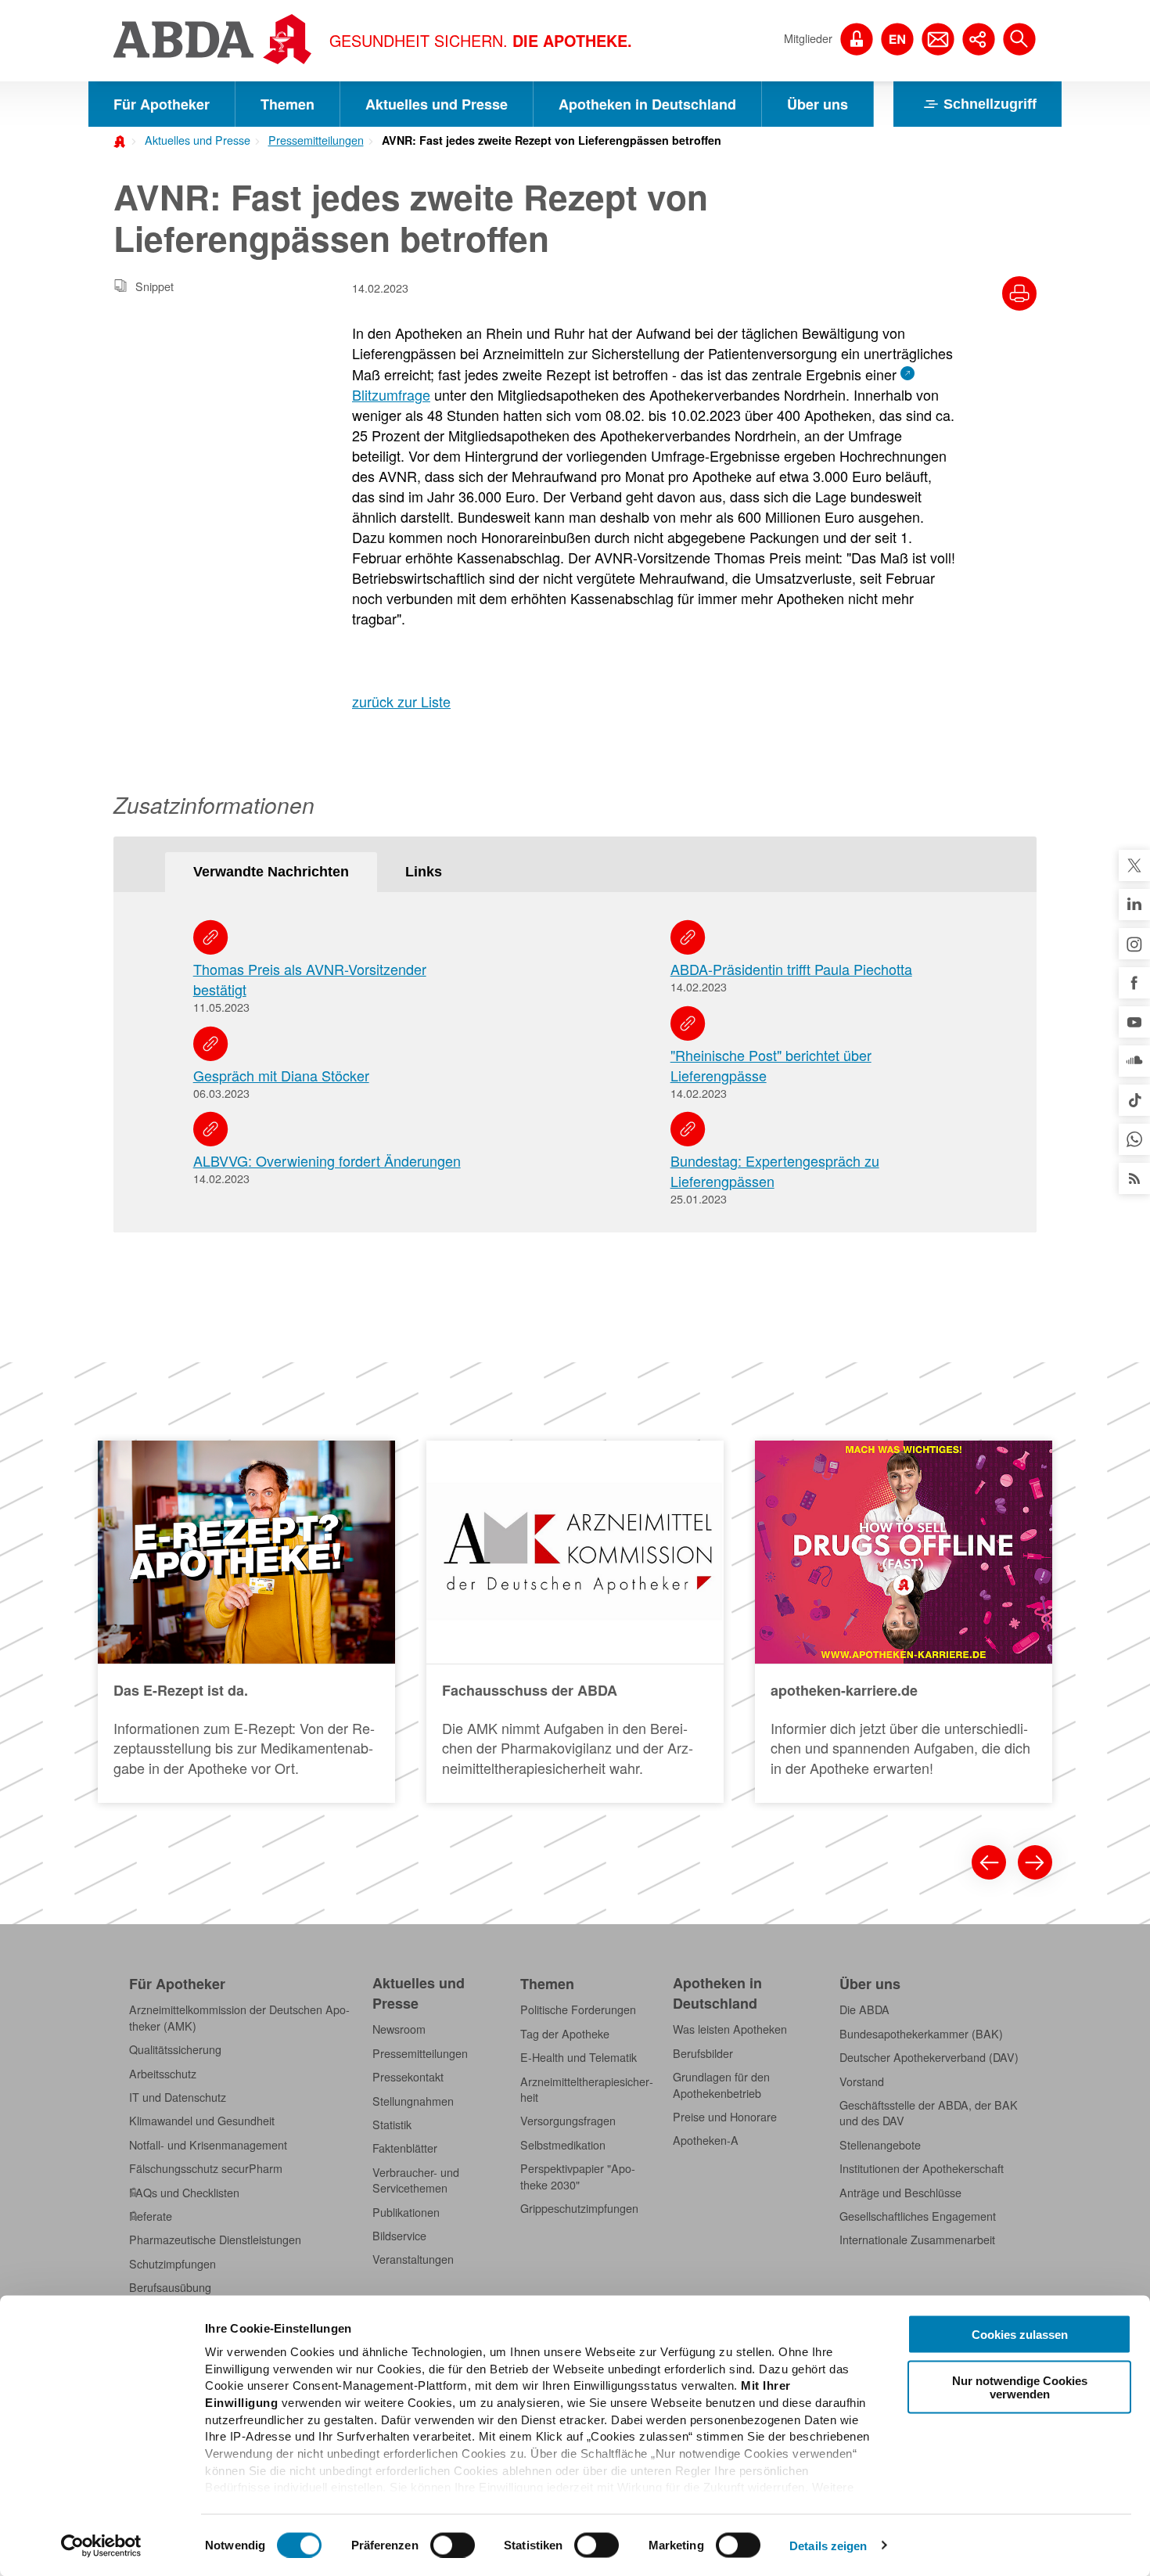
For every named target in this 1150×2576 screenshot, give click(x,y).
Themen (287, 104)
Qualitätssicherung (175, 2049)
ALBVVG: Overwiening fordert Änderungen (327, 1160)
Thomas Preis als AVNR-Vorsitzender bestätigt (310, 979)
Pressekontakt (408, 2077)
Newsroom (399, 2029)
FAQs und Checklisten (184, 2193)
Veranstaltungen (413, 2259)
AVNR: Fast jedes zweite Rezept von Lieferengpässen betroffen (552, 140)
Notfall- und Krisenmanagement (208, 2145)
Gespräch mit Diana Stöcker (281, 1075)
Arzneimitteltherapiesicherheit (587, 2089)
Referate (151, 2216)
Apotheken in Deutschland (647, 104)
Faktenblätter (405, 2148)
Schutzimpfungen (172, 2264)
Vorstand (862, 2081)
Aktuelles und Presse (437, 104)
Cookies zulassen (1020, 2335)
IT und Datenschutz (178, 2097)
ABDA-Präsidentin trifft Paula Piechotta (791, 969)
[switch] (453, 2545)
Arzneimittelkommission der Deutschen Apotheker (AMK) (239, 2017)
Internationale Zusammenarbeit (917, 2240)
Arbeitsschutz (163, 2074)
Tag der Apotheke (565, 2034)
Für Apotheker (162, 104)
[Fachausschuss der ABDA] (575, 1622)
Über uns (818, 104)
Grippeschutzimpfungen (579, 2208)
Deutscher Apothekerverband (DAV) (929, 2057)
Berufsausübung (170, 2287)
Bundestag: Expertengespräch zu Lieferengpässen (775, 1171)
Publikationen (406, 2212)
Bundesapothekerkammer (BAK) (921, 2034)
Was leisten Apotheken (730, 2029)
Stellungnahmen (413, 2101)
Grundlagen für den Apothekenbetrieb (721, 2085)
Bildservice (399, 2236)
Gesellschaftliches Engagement (918, 2216)
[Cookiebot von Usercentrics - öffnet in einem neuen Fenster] (101, 2545)
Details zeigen (828, 2545)
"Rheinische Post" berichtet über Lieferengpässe (771, 1065)
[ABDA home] (122, 140)
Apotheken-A (706, 2140)
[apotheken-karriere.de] (904, 1622)
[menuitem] (192, 139)
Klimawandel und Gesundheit (202, 2121)
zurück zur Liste (401, 701)
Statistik (392, 2124)
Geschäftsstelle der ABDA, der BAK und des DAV (929, 2113)
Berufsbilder (703, 2053)
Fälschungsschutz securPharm (206, 2168)
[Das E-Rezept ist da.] (246, 1622)
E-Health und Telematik (579, 2057)
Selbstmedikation (563, 2145)
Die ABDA (864, 2009)
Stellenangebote (880, 2145)
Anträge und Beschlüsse (900, 2193)
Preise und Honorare (725, 2117)
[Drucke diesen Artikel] (1019, 293)
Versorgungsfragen (568, 2121)
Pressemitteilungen (316, 140)
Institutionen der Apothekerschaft (922, 2168)
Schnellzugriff (990, 104)
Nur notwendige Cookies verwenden (1020, 2387)
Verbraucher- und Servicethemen (416, 2180)
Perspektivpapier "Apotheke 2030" (578, 2176)
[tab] (271, 872)
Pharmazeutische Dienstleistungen (215, 2240)
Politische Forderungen (578, 2009)
